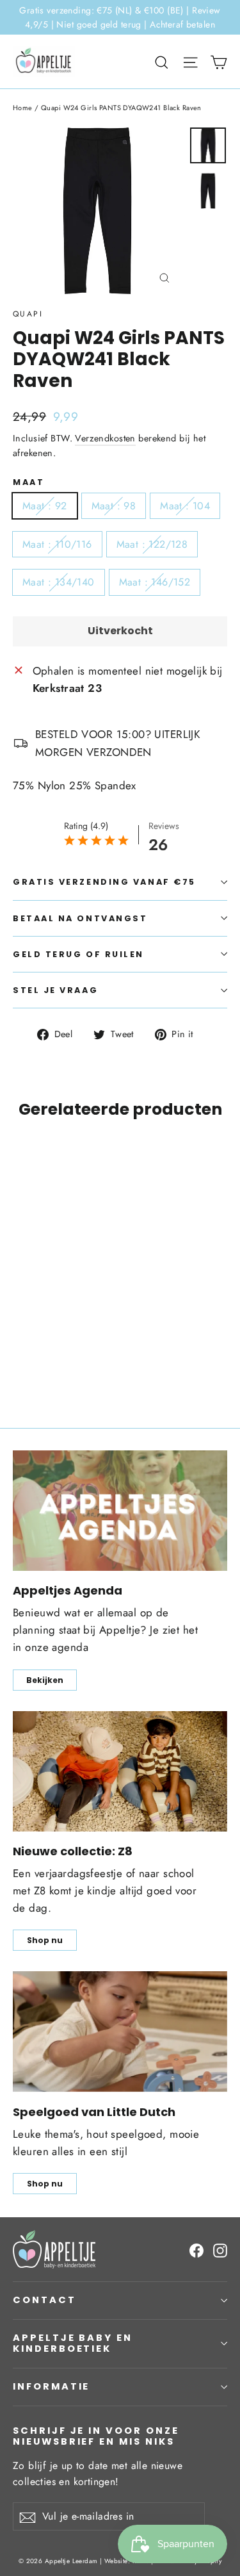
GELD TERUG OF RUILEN (78, 954)
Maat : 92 (45, 506)
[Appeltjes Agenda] (120, 1511)
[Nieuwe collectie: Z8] (120, 1771)
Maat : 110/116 (57, 544)
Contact (44, 2300)
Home (23, 108)
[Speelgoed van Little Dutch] (120, 2031)
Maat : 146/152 (155, 582)
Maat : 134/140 (59, 582)
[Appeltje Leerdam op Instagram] (220, 2249)
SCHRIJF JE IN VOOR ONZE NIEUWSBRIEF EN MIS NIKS (96, 2436)
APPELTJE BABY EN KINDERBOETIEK (73, 2343)
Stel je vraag (55, 990)
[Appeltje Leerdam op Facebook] (196, 2249)
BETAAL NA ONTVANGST (80, 918)
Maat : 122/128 (152, 544)
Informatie (51, 2386)
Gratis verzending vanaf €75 (104, 882)
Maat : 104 (185, 506)
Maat (28, 482)
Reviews (164, 826)
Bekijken (45, 1680)
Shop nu (45, 1940)
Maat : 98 (114, 506)
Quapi (28, 314)
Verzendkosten (105, 438)
